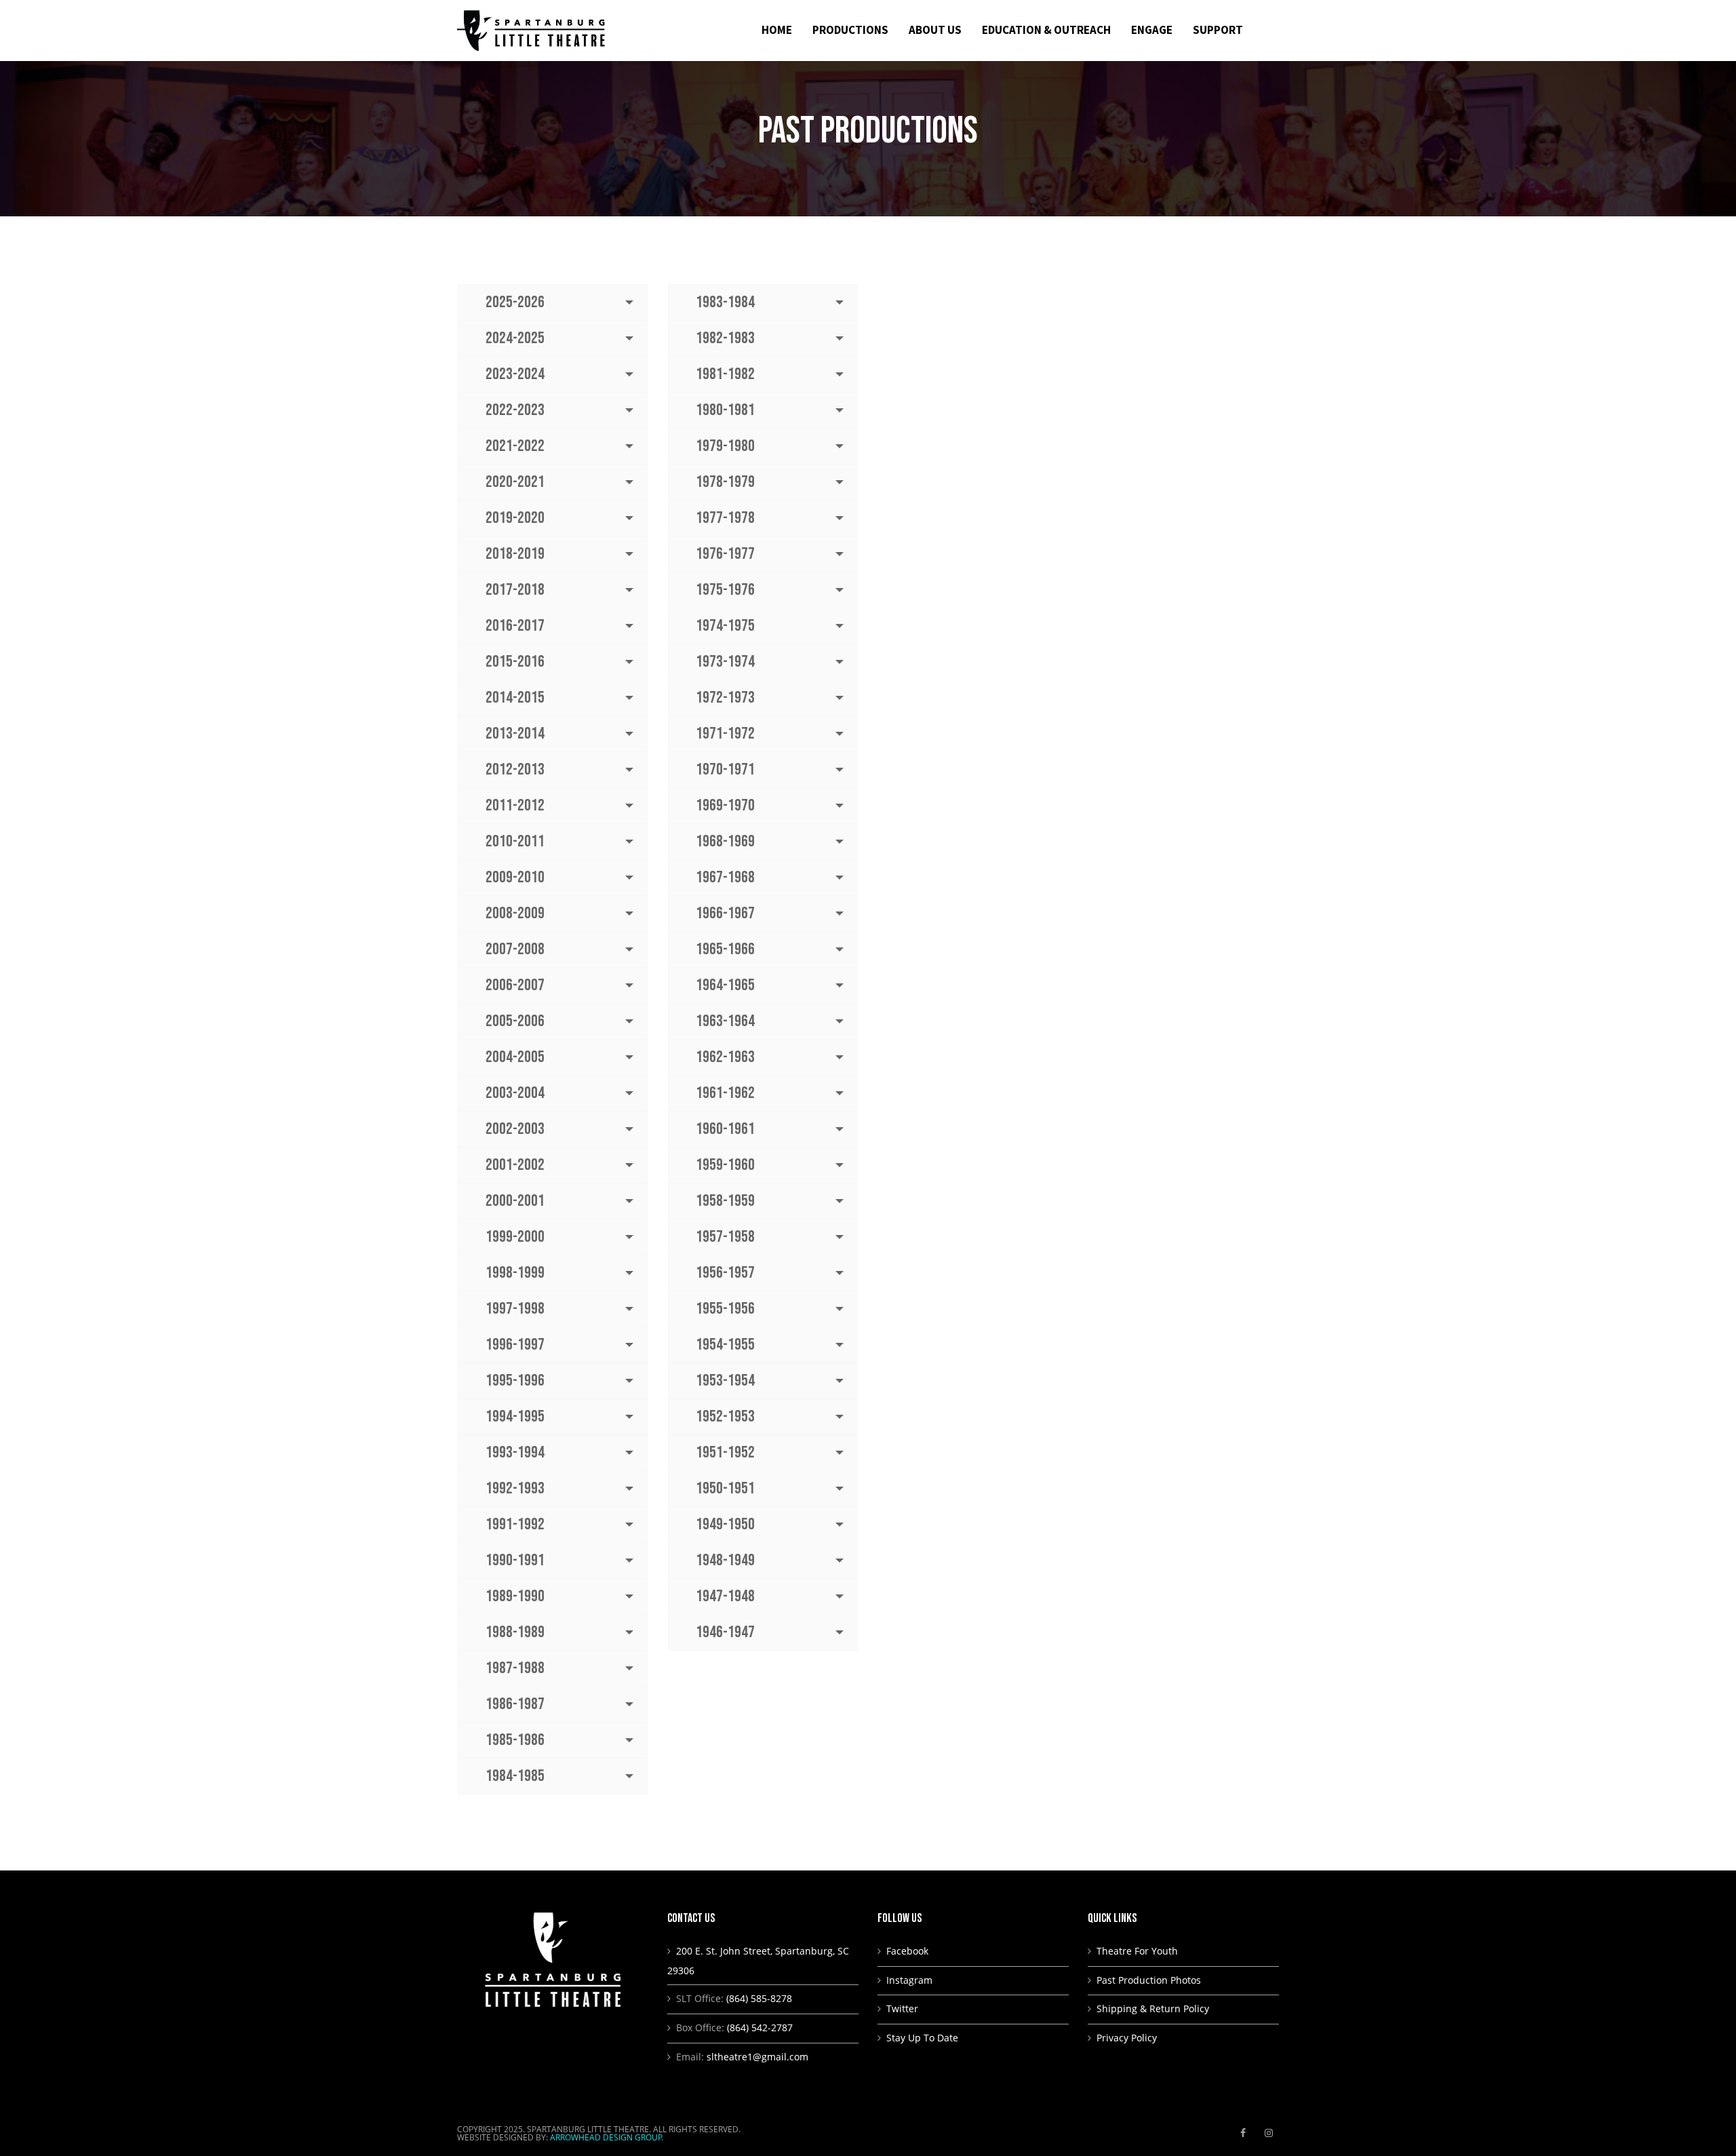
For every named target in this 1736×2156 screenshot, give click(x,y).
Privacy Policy (1127, 2038)
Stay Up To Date (922, 2038)
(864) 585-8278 (759, 1998)
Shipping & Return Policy (1153, 2008)
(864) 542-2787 (760, 2027)
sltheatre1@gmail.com (757, 2057)
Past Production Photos (1149, 1980)
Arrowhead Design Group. (607, 2137)
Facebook (907, 1951)
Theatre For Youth (1137, 1951)
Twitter (902, 2008)
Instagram (909, 1980)
